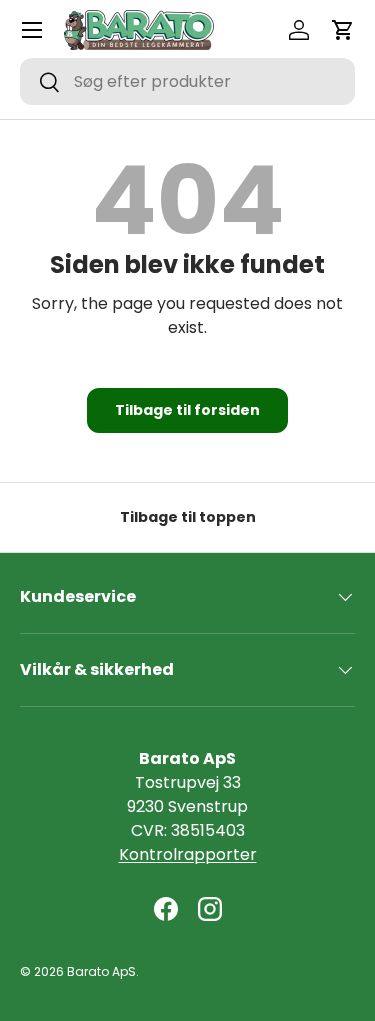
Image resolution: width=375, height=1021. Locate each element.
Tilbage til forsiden (187, 410)
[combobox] (187, 81)
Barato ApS (101, 971)
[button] (343, 30)
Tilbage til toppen (188, 517)
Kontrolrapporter (188, 854)
